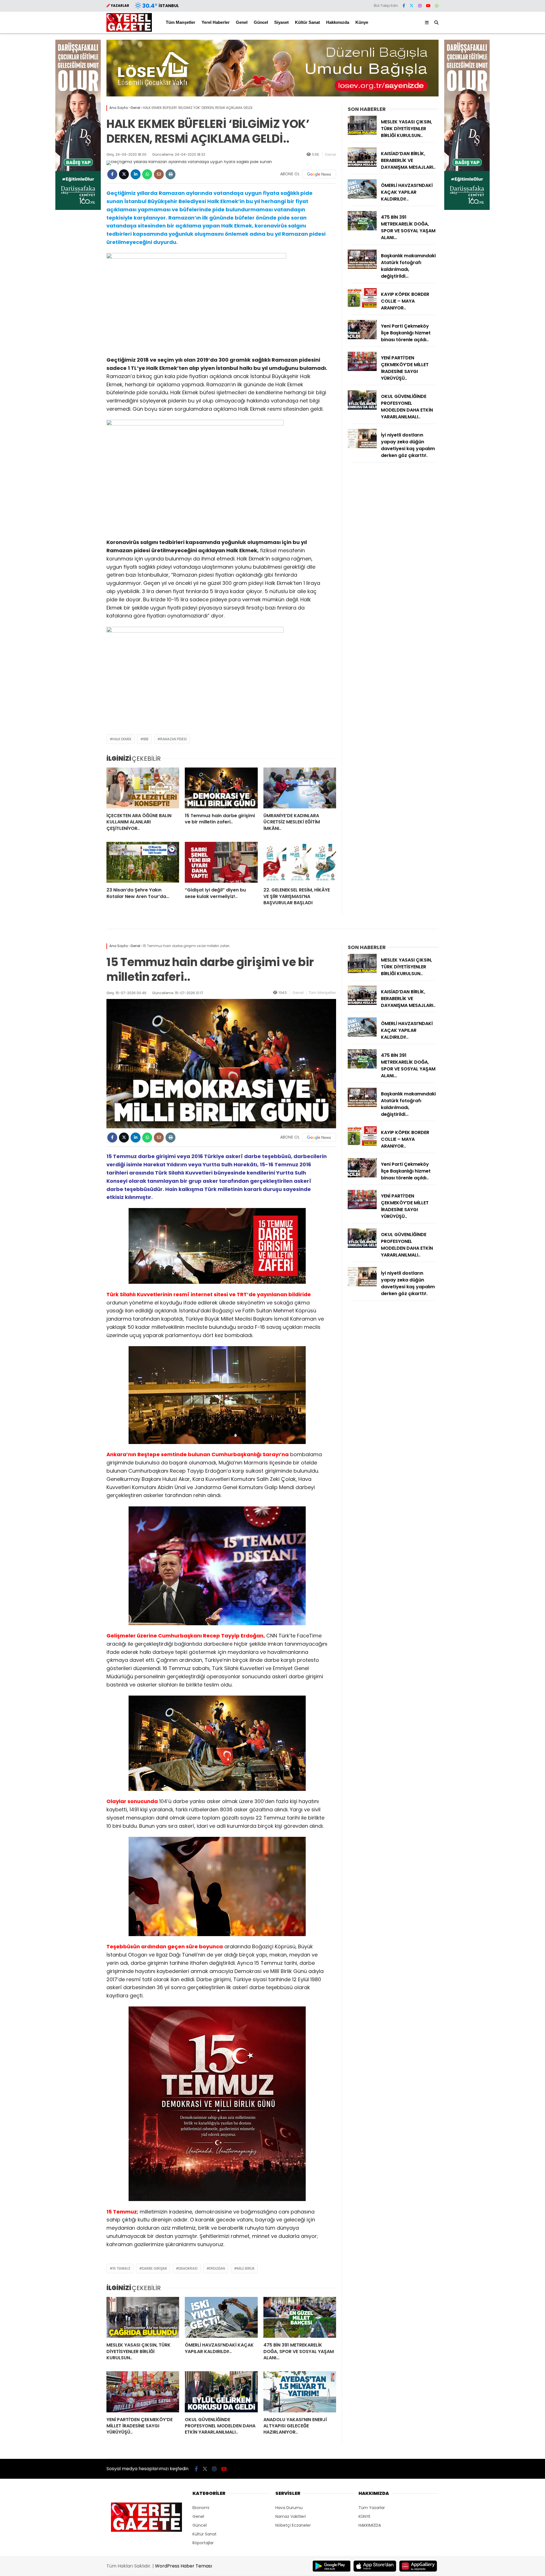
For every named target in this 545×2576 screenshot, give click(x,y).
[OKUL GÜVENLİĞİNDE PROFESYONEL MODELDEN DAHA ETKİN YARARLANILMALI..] (362, 408)
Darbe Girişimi (154, 2268)
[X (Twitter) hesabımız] (412, 6)
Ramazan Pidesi (173, 739)
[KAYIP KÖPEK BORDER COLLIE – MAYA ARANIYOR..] (362, 306)
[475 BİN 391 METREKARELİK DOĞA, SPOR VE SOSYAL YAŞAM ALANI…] (362, 229)
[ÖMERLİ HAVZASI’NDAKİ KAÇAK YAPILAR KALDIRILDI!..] (362, 197)
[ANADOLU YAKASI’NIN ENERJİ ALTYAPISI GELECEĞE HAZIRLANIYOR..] (300, 2392)
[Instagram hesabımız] (420, 6)
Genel (242, 22)
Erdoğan (217, 2268)
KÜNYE (364, 2516)
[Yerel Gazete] (129, 30)
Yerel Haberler (216, 22)
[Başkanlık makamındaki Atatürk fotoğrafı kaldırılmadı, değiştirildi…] (362, 267)
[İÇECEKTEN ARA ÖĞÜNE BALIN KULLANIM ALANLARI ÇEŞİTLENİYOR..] (143, 788)
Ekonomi (201, 2508)
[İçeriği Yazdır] (170, 174)
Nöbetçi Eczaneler (293, 2525)
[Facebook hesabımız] (404, 6)
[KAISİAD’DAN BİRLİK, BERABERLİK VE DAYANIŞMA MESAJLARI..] (362, 165)
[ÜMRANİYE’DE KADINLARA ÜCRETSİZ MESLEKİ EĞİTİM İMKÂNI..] (300, 788)
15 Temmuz (121, 2268)
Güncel (261, 22)
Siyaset (281, 22)
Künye (362, 22)
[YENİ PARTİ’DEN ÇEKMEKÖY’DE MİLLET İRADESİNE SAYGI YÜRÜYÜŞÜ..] (362, 370)
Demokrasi (188, 2268)
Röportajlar (203, 2543)
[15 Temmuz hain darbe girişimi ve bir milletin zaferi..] (221, 788)
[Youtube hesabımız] (428, 6)
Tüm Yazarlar (372, 2508)
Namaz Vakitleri (291, 2516)
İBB (146, 739)
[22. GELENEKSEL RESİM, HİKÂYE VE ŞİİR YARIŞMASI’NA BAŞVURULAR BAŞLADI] (300, 862)
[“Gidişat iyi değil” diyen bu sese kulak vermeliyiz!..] (221, 862)
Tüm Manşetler (181, 22)
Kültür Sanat (307, 22)
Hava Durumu (289, 2508)
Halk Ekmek (122, 739)
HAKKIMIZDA (370, 2525)
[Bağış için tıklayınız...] (78, 208)
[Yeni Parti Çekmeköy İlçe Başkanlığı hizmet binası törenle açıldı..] (362, 338)
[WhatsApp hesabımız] (437, 6)
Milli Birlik (246, 2268)
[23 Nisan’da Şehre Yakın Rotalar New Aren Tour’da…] (143, 862)
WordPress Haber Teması (184, 2566)
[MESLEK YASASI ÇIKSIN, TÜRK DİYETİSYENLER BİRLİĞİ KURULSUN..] (362, 134)
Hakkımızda (338, 22)
